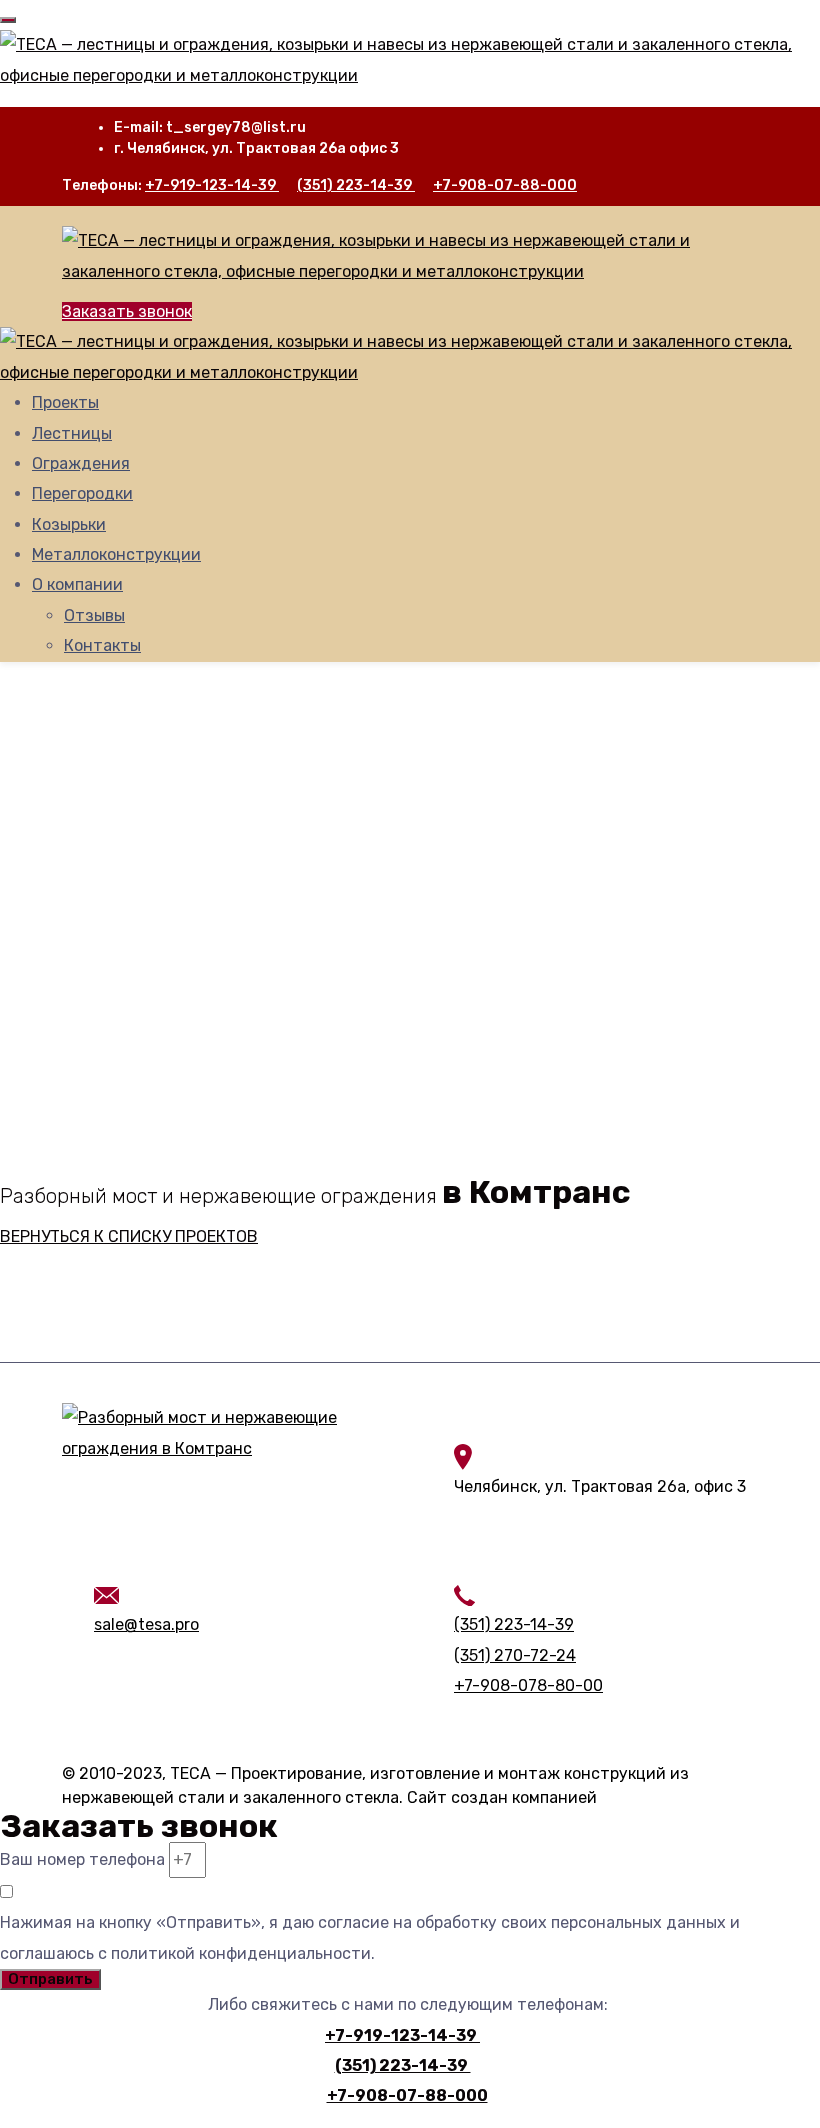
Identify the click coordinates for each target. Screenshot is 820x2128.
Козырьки (69, 524)
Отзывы (94, 615)
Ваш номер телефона (82, 1859)
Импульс (634, 1797)
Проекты (65, 402)
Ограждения (81, 463)
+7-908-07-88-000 (505, 185)
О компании (77, 584)
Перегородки (82, 493)
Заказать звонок (127, 311)
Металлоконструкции (116, 554)
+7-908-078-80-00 (528, 1685)
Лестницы (72, 433)
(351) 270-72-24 (515, 1655)
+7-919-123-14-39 (212, 185)
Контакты (102, 645)
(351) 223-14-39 (356, 185)
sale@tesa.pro (146, 1624)
